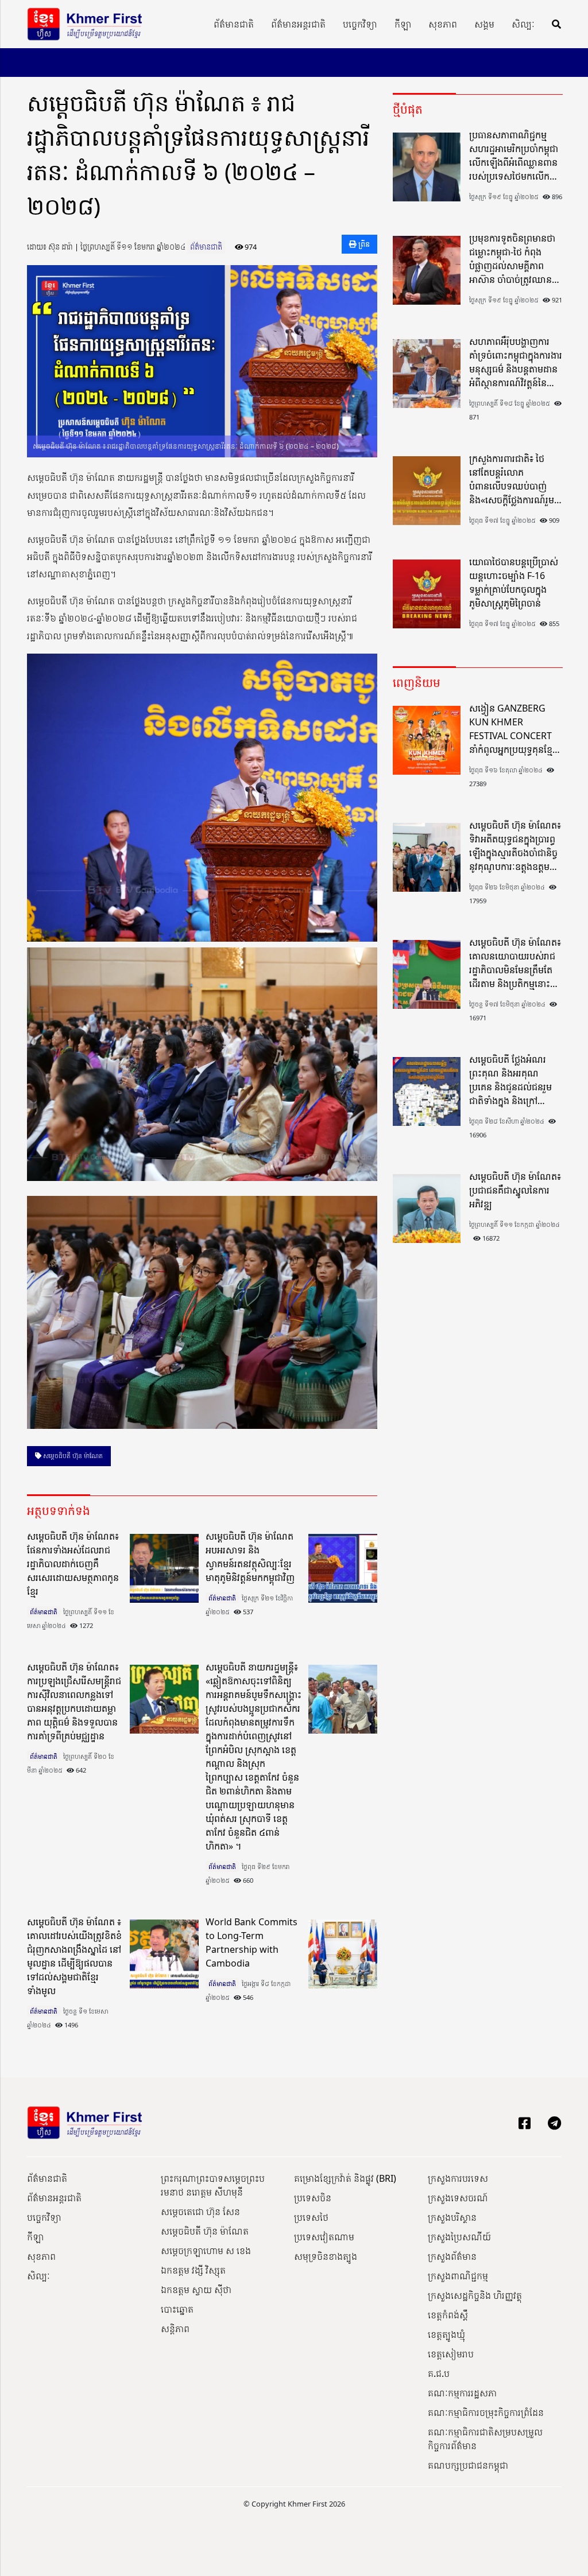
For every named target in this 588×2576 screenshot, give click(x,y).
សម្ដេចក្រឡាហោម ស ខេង (206, 2251)
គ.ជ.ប (439, 2373)
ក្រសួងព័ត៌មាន (452, 2256)
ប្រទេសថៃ (311, 2217)
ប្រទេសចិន (313, 2198)
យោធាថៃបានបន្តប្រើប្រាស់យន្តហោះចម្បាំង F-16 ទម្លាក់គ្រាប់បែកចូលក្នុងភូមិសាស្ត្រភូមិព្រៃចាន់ (514, 582)
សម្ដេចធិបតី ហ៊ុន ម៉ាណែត (72, 1456)
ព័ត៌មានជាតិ (234, 24)
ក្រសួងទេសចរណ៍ (458, 2198)
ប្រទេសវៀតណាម (324, 2237)
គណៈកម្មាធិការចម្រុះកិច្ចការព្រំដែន (486, 2412)
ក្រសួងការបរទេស (458, 2178)
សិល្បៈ (523, 24)
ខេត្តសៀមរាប (451, 2354)
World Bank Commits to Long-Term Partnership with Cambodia (252, 1942)
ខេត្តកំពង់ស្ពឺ (448, 2315)
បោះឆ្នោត (177, 2309)
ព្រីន (363, 244)
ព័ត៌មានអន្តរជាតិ (298, 24)
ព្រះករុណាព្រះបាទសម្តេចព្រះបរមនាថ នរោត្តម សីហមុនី (213, 2185)
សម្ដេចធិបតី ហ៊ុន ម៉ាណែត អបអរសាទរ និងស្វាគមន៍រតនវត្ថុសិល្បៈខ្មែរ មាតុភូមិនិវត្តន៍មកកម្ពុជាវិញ (250, 1557)
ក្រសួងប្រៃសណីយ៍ (459, 2237)
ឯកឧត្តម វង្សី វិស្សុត (193, 2270)
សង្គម (484, 24)
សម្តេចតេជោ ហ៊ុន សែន (200, 2212)
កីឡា (403, 24)
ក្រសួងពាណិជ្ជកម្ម (458, 2276)
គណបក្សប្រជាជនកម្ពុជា (468, 2465)
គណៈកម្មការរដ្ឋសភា (462, 2393)
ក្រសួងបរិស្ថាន (452, 2217)
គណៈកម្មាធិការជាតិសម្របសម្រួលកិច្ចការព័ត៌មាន (485, 2439)
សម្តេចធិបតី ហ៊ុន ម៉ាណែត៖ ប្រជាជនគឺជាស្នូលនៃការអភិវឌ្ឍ (515, 1190)
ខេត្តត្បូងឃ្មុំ (446, 2334)
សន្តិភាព (175, 2329)
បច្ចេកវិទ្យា (360, 24)
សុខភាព (443, 24)
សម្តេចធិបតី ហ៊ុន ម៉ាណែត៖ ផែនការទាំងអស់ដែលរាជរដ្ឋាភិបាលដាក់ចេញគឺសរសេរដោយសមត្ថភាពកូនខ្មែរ (73, 1564)
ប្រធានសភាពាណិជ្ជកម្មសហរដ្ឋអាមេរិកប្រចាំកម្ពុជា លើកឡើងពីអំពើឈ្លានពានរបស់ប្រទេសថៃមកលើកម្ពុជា (514, 156)
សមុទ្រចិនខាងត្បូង (326, 2256)
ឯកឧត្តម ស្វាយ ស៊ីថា (196, 2290)
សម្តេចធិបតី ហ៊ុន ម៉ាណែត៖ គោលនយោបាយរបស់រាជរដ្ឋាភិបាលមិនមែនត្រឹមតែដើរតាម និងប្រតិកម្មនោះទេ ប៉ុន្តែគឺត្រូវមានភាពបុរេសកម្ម (515, 963)
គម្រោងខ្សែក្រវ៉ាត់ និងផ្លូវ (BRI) (345, 2178)
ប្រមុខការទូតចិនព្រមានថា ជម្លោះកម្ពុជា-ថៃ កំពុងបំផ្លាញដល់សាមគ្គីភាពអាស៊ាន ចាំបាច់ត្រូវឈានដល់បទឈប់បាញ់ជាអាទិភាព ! (512, 259)
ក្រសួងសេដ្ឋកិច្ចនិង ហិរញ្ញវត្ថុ (475, 2295)
